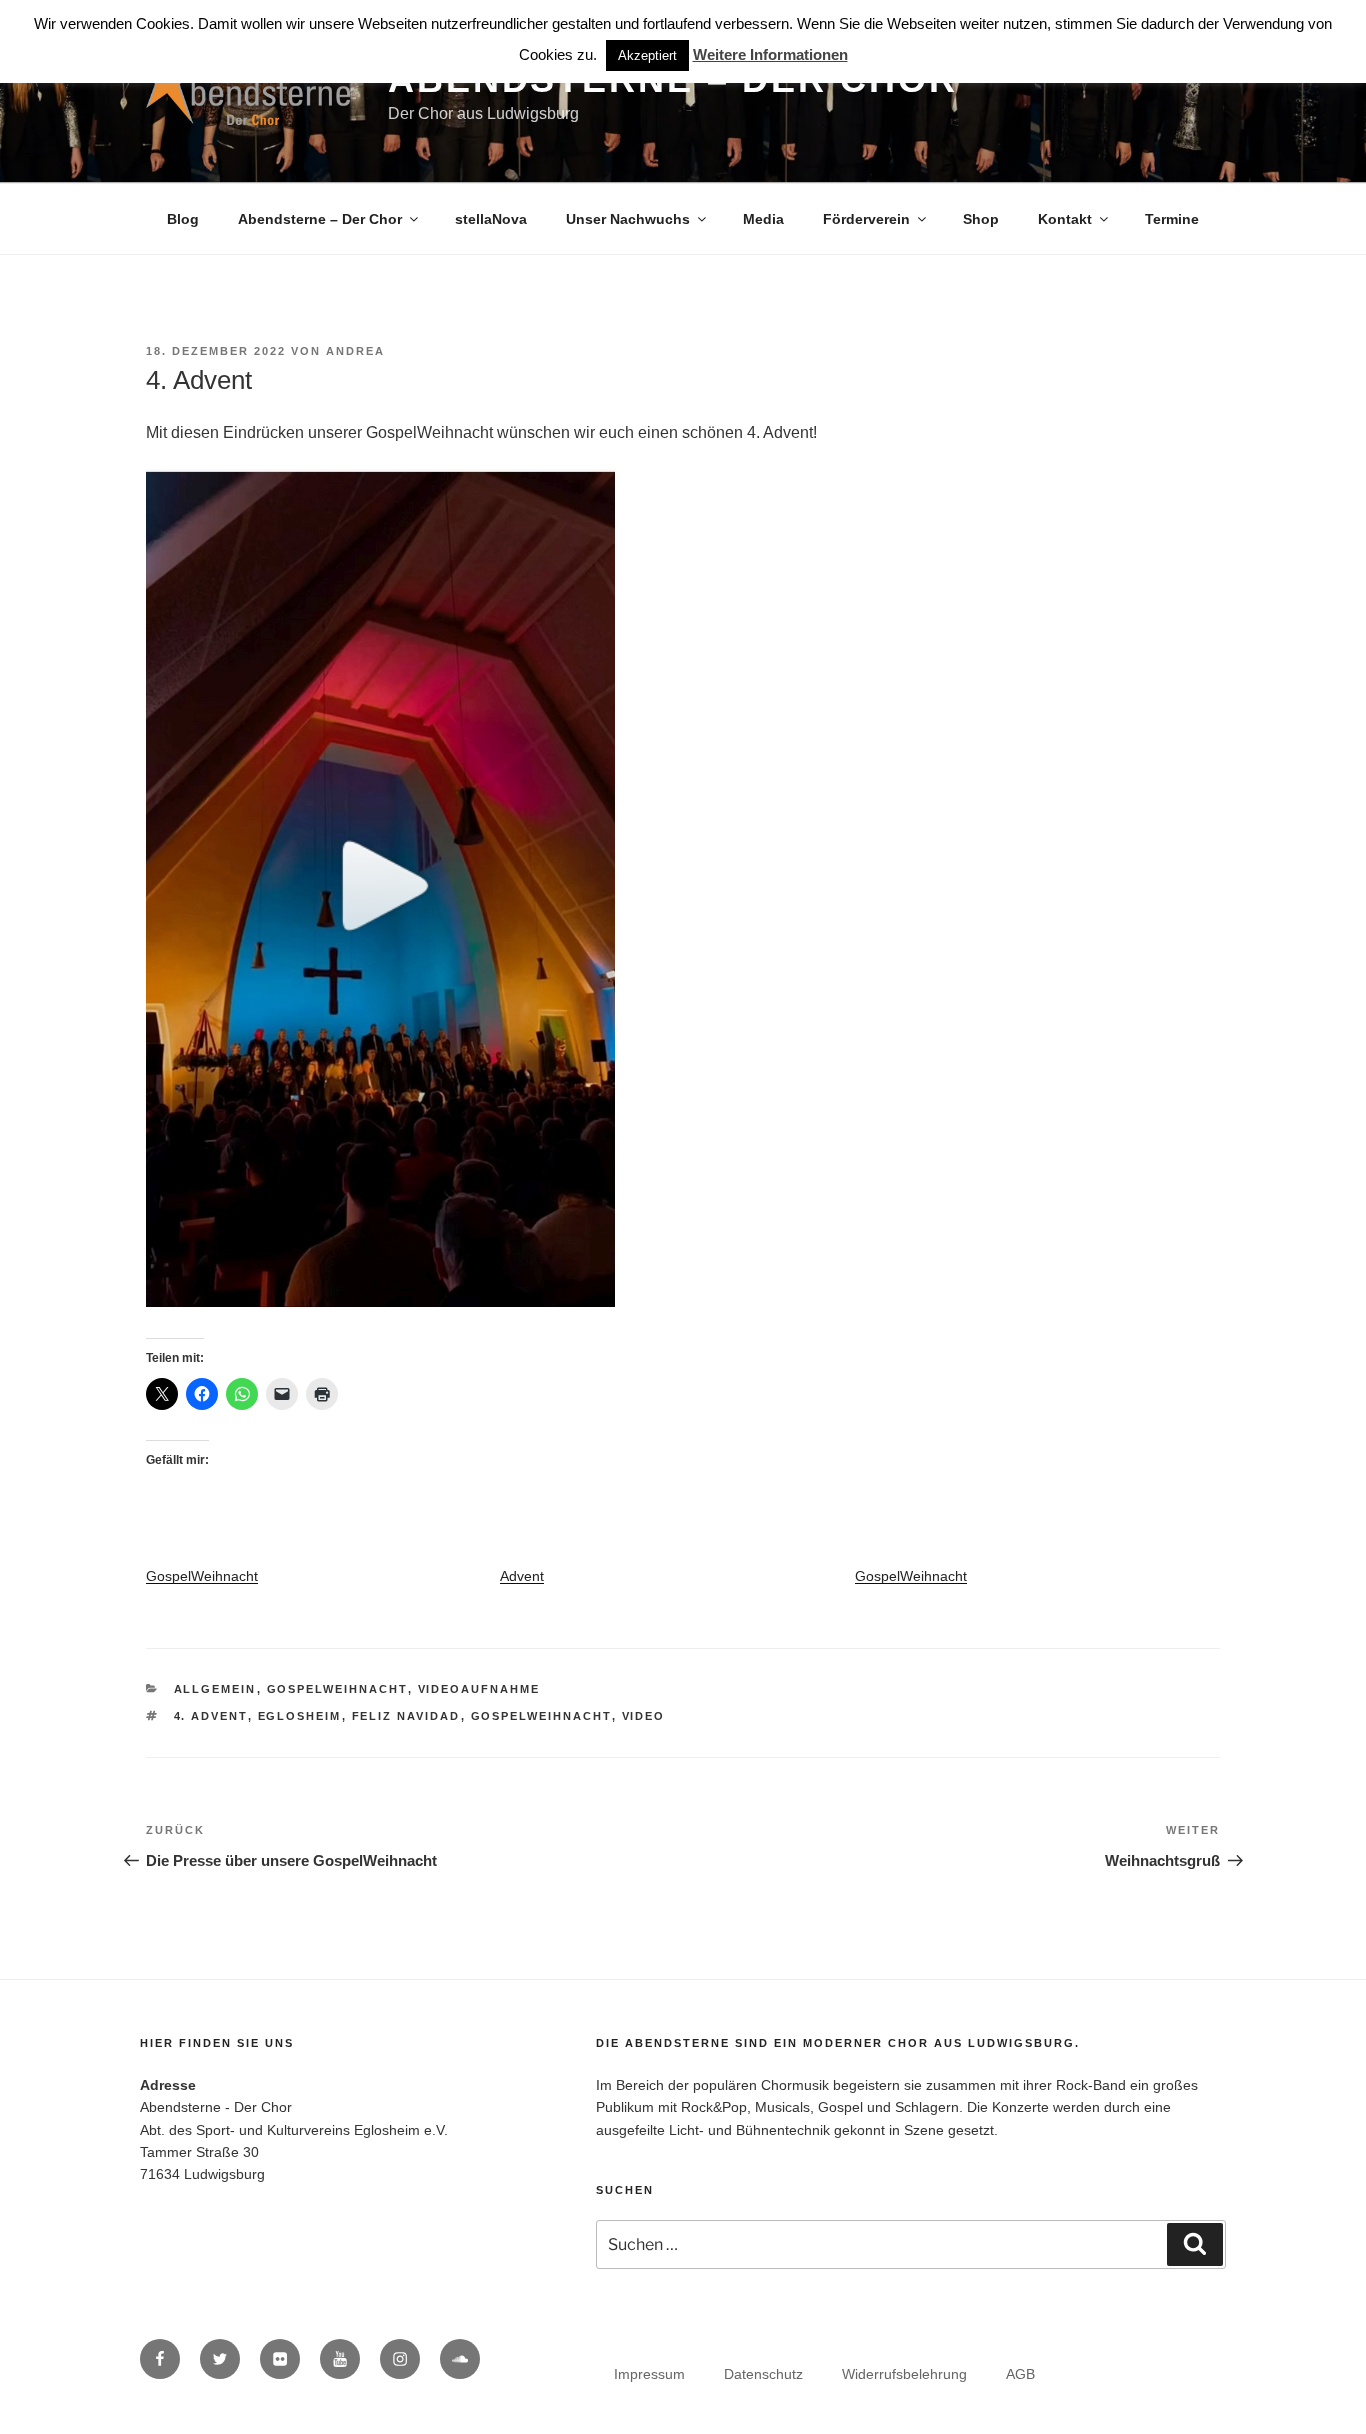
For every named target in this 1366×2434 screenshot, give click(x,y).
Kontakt (1065, 219)
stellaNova (491, 219)
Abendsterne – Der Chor (320, 219)
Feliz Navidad (406, 1716)
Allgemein (215, 1689)
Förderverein (866, 219)
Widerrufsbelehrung (904, 2374)
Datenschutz (763, 2374)
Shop (981, 219)
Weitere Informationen (770, 54)
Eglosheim (300, 1716)
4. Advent (211, 1716)
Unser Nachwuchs (628, 219)
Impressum (649, 2374)
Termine (1172, 219)
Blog (183, 219)
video (644, 1716)
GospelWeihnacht (202, 1576)
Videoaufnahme (479, 1689)
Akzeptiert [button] (647, 55)
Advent (522, 1576)
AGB (1020, 2374)
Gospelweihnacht (541, 1716)
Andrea (355, 351)
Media (763, 219)
